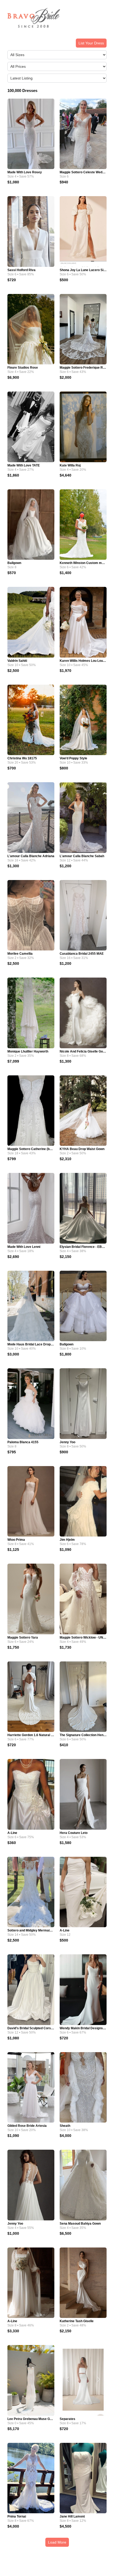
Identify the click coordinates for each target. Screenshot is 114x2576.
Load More (57, 2542)
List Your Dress (91, 43)
